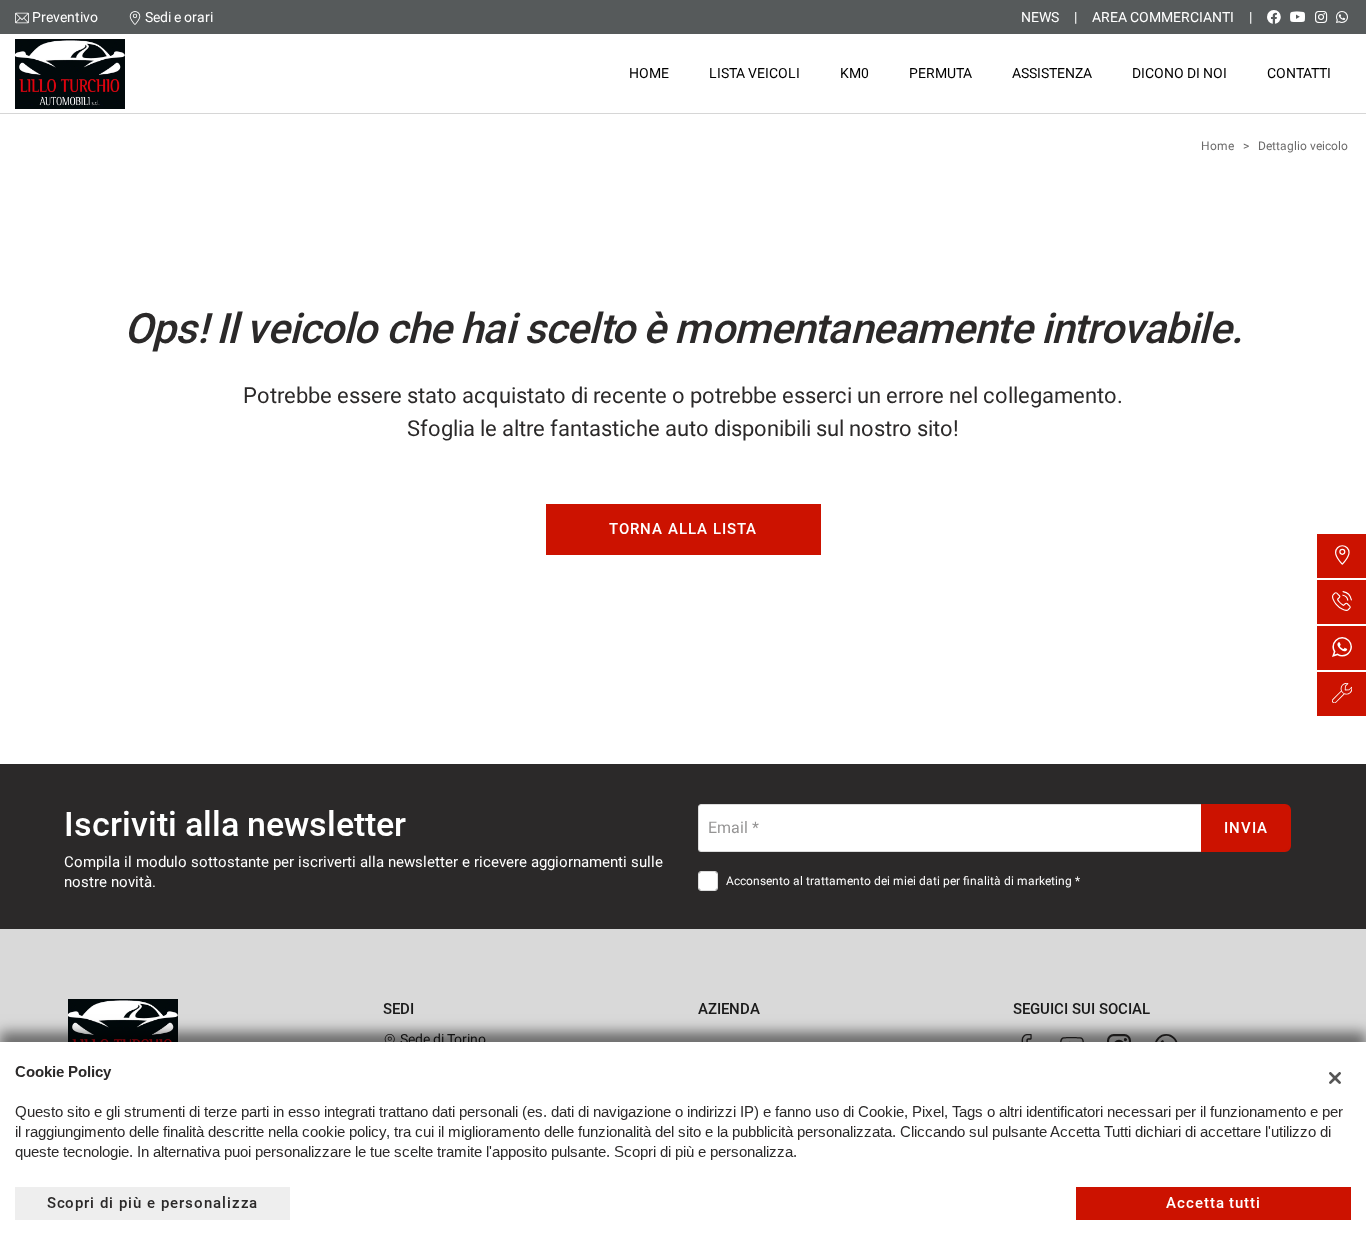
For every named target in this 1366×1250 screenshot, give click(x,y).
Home (649, 73)
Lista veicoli (754, 73)
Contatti (1299, 73)
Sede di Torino (441, 1039)
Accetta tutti (1213, 1203)
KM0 (854, 73)
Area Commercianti (1163, 17)
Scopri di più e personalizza (153, 1203)
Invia (1246, 828)
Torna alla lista (682, 529)
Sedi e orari (179, 17)
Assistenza (1052, 73)
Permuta (940, 73)
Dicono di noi (1179, 73)
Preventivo (65, 17)
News (1040, 17)
